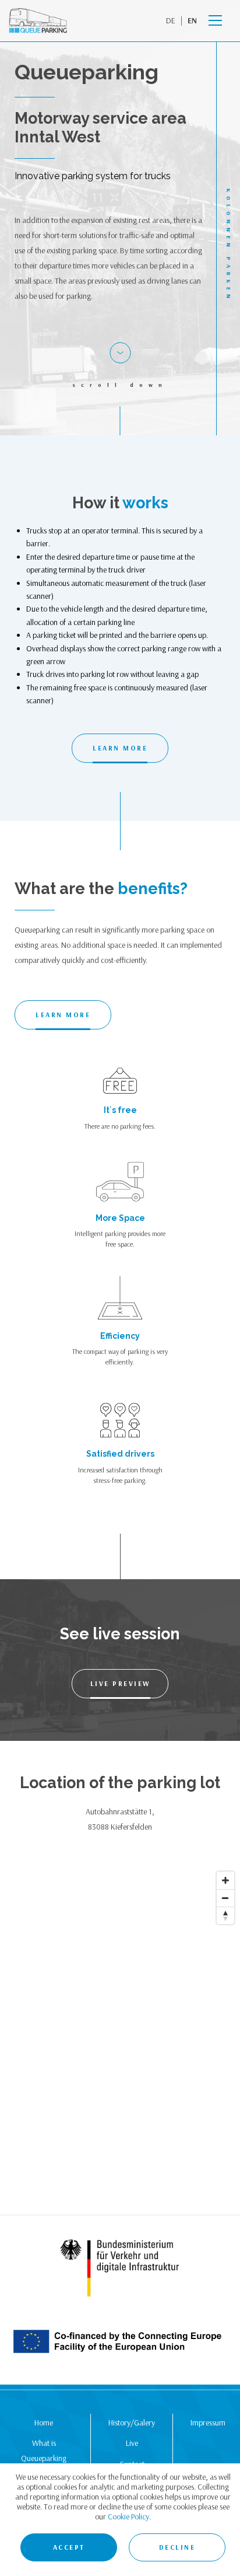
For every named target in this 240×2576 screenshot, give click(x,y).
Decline (177, 2547)
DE (171, 20)
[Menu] (215, 21)
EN (192, 20)
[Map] (120, 2040)
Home (44, 2423)
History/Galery (132, 2423)
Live (132, 2443)
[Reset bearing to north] (225, 1915)
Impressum (208, 2423)
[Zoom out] (225, 1898)
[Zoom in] (225, 1880)
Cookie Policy (128, 2516)
